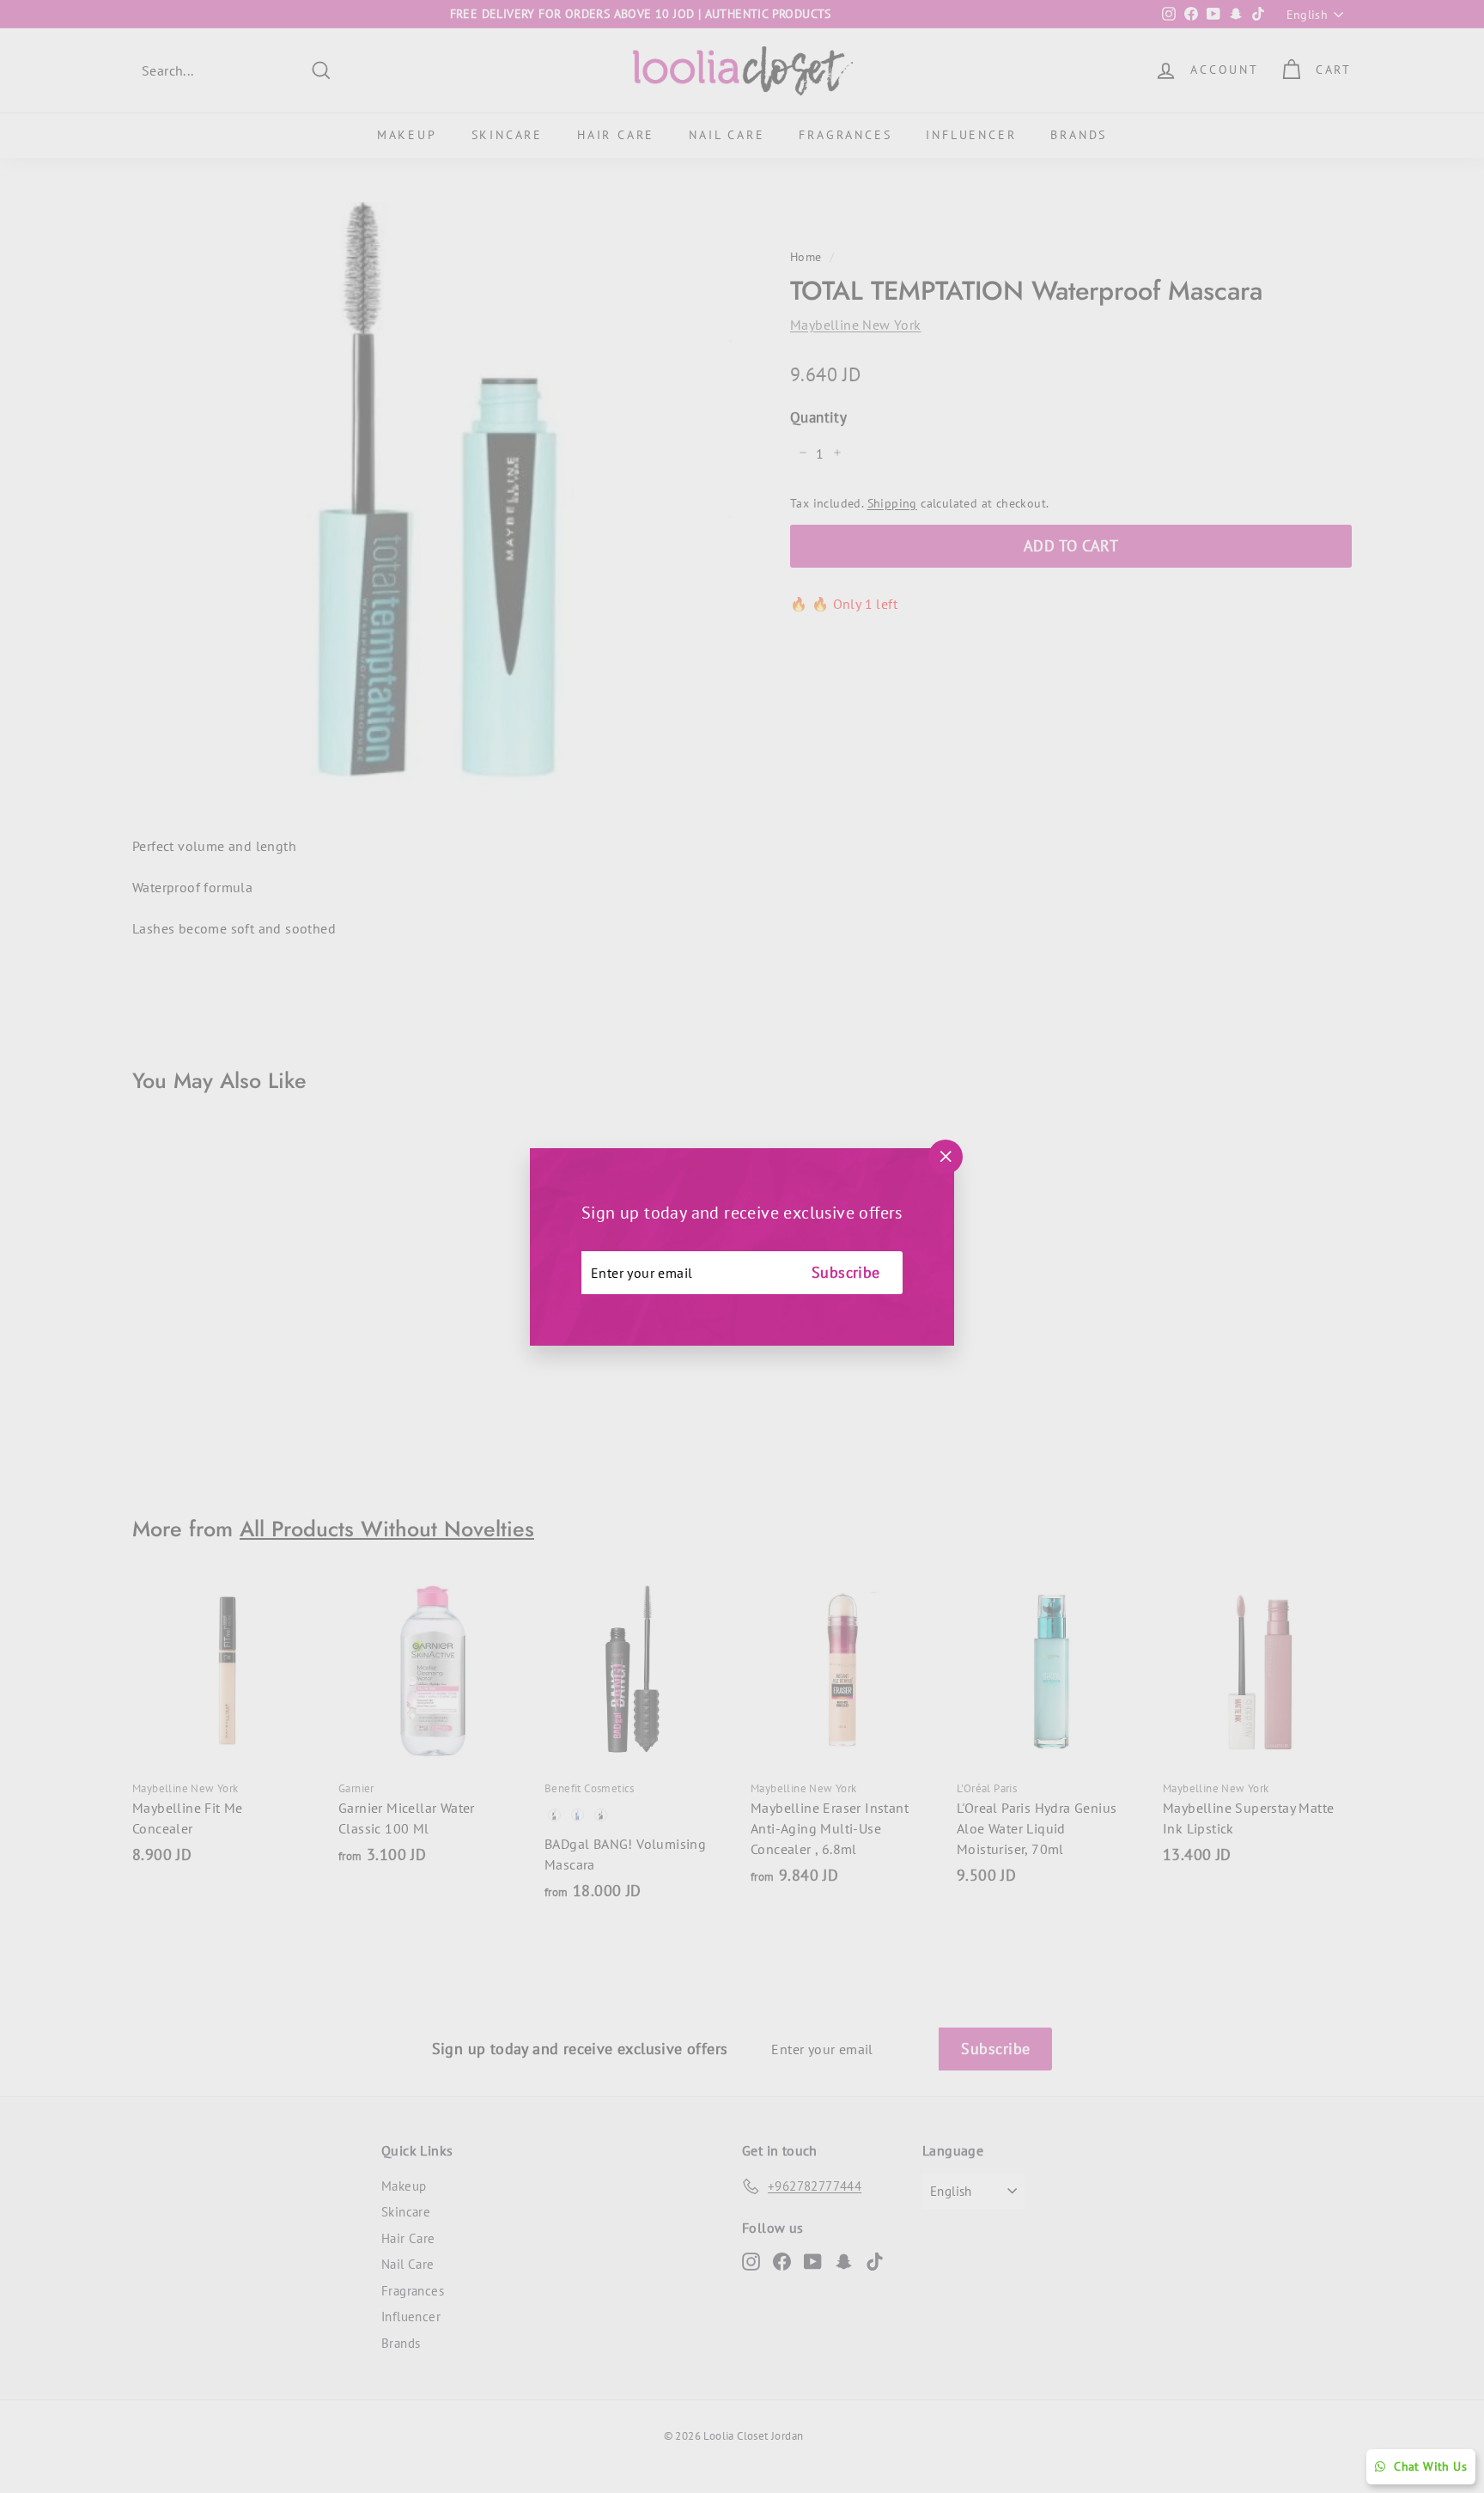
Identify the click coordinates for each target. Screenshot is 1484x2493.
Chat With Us (1430, 2466)
